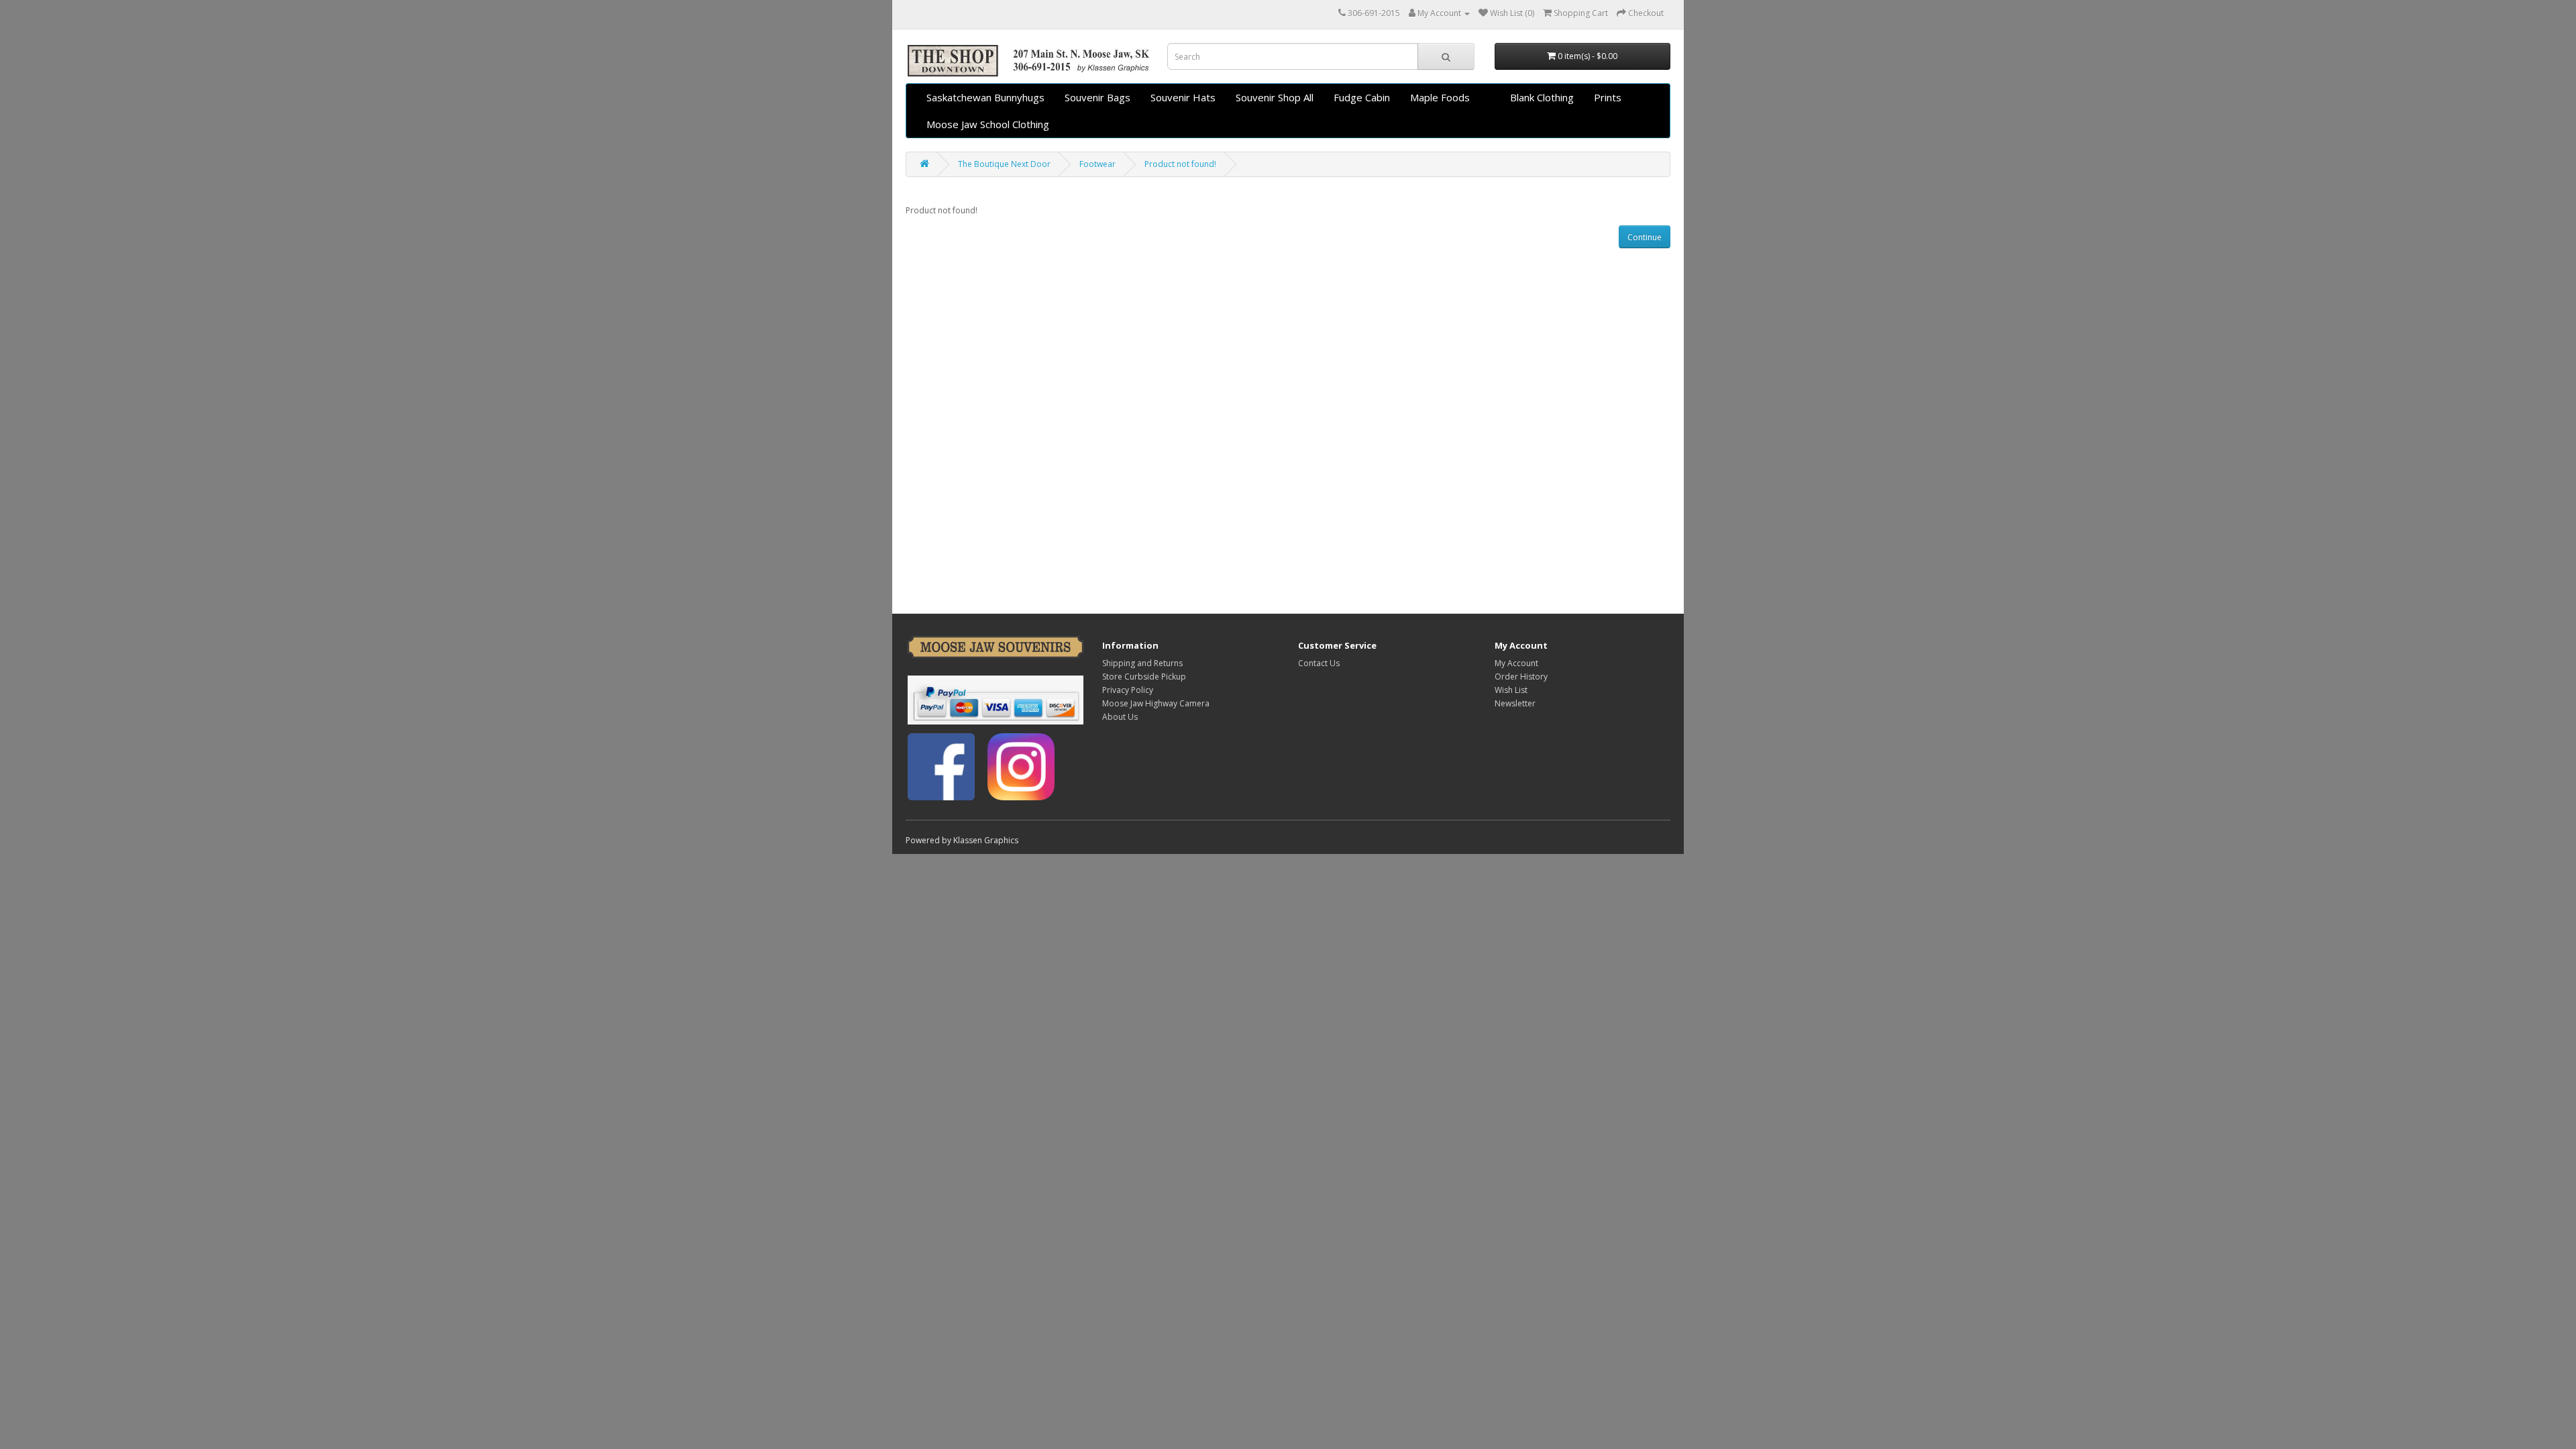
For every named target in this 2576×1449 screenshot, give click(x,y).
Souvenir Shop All (1275, 97)
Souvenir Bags (1097, 97)
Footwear (1097, 164)
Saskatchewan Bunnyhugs (985, 97)
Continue (1645, 237)
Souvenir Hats (1183, 97)
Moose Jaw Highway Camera (1156, 703)
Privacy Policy (1128, 690)
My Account (1516, 663)
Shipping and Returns (1142, 663)
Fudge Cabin (1362, 97)
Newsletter (1515, 703)
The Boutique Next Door (1004, 164)
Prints (1608, 97)
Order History (1521, 677)
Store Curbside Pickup (1144, 677)
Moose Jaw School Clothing (988, 124)
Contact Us (1319, 663)
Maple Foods (1440, 97)
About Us (1120, 717)
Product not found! (1180, 164)
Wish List (1511, 690)
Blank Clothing (1542, 97)
